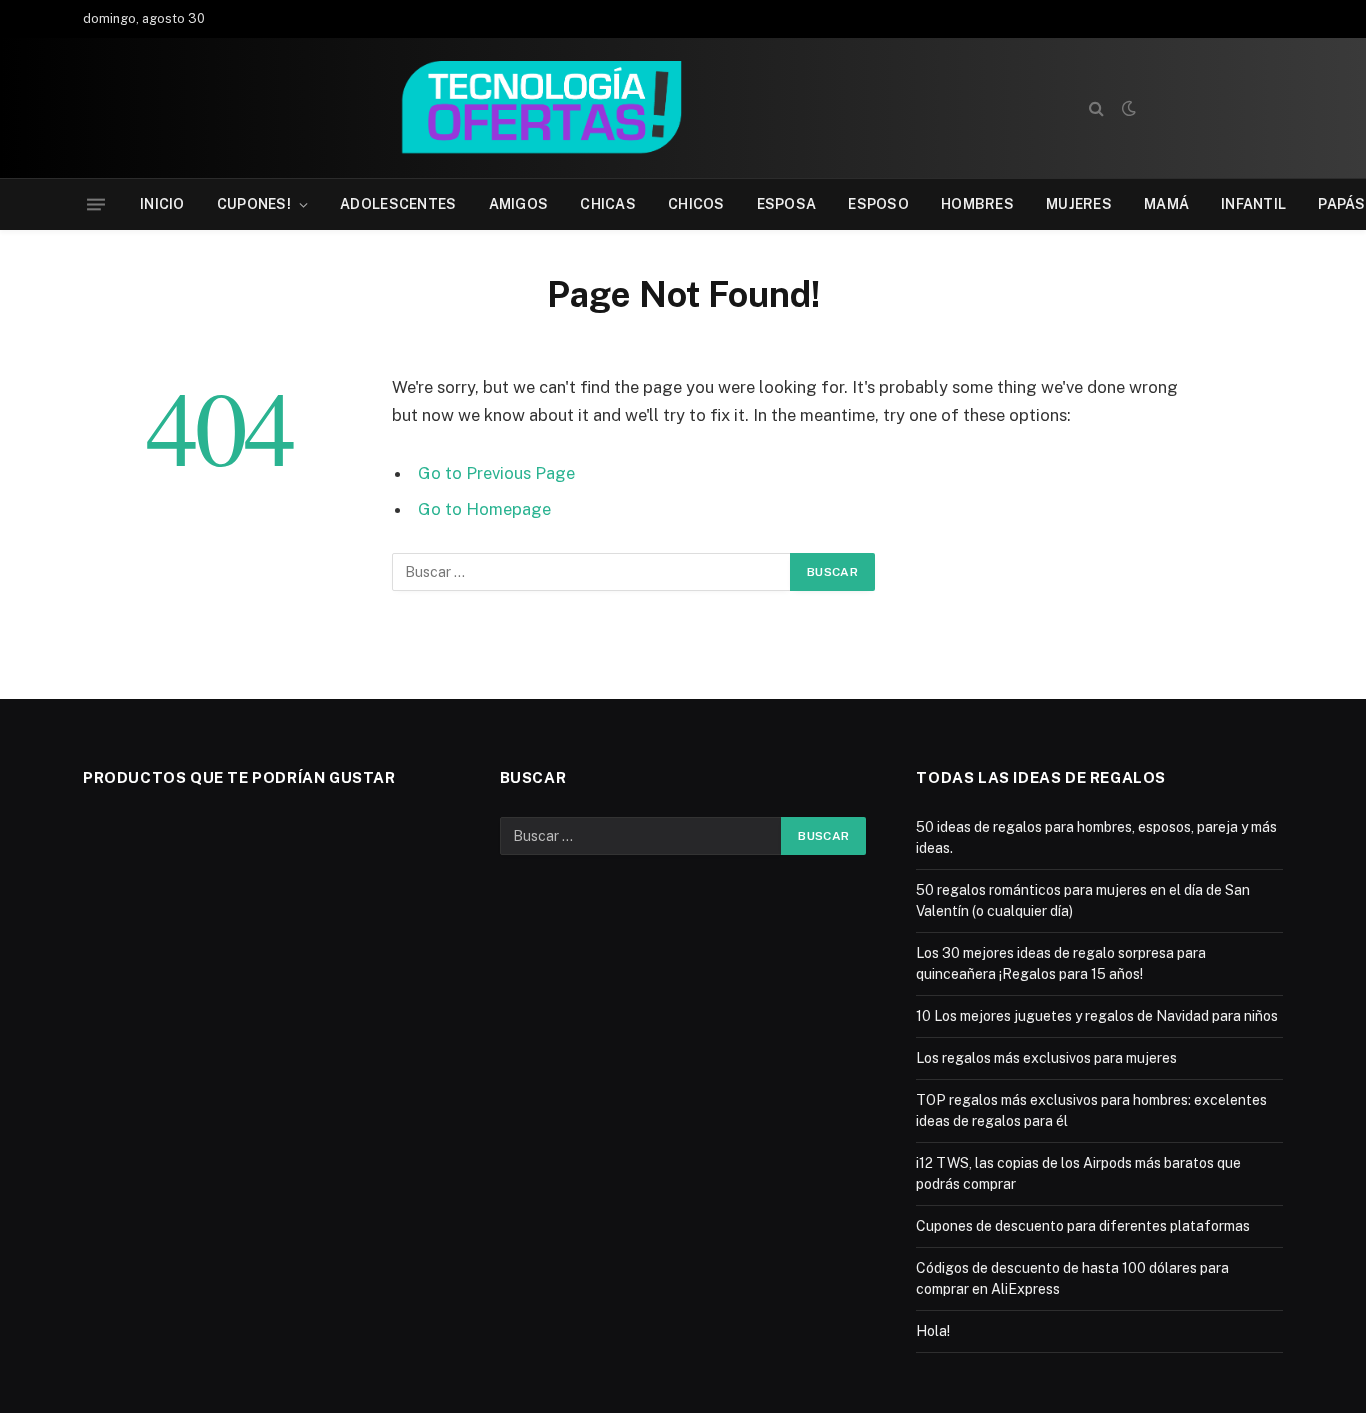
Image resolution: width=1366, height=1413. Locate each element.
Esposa (787, 204)
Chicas (608, 204)
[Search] (1096, 108)
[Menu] (96, 204)
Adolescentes (398, 204)
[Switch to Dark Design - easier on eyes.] (1127, 108)
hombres (977, 204)
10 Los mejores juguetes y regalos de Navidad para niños (1097, 1016)
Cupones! (254, 204)
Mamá (1166, 204)
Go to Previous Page (496, 473)
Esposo (878, 204)
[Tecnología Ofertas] (566, 108)
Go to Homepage (484, 509)
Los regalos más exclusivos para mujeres (1046, 1058)
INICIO (162, 204)
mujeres (1079, 204)
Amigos (519, 204)
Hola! (933, 1331)
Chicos (696, 204)
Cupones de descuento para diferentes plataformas (1083, 1226)
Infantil (1253, 204)
